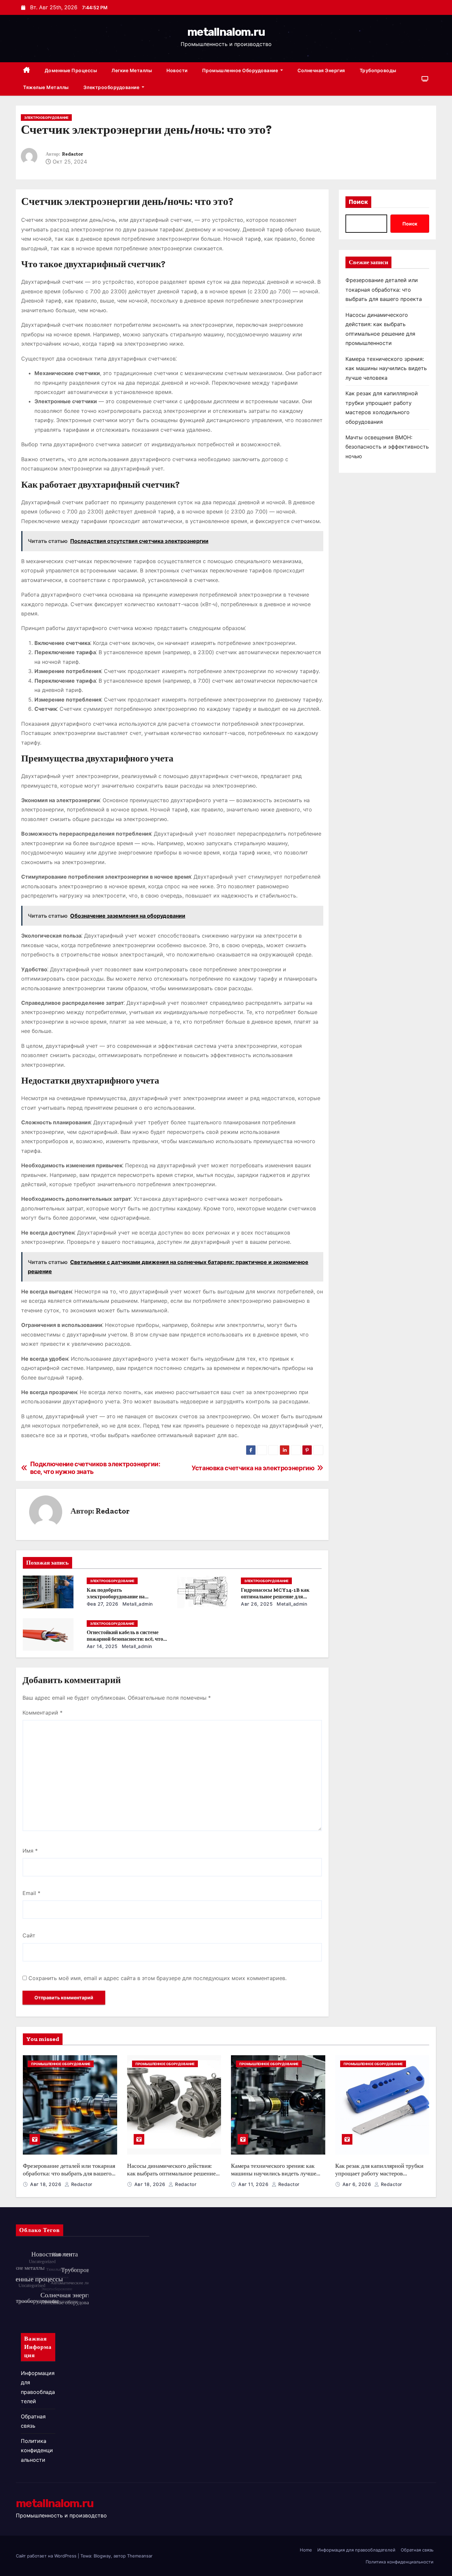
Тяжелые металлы (46, 87)
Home (306, 2550)
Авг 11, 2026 (254, 2184)
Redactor (72, 154)
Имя (30, 1851)
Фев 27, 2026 (103, 1604)
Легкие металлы (132, 70)
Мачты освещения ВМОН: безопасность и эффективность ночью (387, 447)
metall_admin (137, 1604)
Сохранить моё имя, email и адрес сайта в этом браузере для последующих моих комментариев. (158, 1978)
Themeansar (140, 2556)
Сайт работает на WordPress (47, 2556)
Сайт (29, 1935)
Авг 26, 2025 (257, 1604)
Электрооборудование (112, 87)
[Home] (27, 71)
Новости (177, 70)
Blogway (102, 2556)
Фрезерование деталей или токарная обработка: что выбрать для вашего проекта (384, 290)
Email (31, 1893)
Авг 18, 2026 (46, 2184)
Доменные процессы (71, 70)
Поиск (358, 202)
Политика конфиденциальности (37, 2450)
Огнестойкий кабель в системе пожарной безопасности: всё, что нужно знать (125, 1639)
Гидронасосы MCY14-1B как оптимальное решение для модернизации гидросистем (275, 1597)
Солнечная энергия (321, 70)
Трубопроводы (378, 70)
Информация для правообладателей (356, 2550)
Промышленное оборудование (241, 70)
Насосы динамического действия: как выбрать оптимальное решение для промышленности (171, 2173)
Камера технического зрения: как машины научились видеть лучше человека (386, 368)
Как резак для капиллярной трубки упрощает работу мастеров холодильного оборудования (379, 2173)
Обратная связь (417, 2550)
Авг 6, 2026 (358, 2184)
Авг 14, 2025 (102, 1646)
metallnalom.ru (226, 32)
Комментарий (43, 1713)
